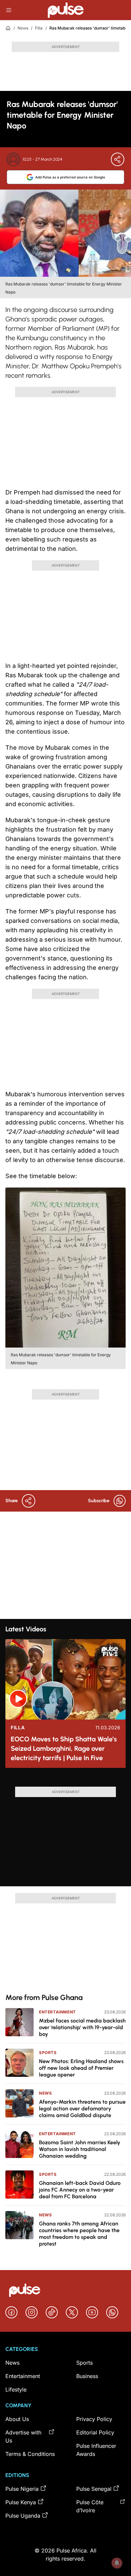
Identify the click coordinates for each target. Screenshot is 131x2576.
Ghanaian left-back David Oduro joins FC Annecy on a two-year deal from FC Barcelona (80, 2190)
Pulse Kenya (21, 2502)
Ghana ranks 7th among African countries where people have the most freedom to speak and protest (79, 2234)
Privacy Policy (94, 2419)
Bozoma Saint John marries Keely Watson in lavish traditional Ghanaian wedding (80, 2149)
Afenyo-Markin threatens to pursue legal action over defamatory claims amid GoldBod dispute (82, 2109)
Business (87, 2376)
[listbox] (65, 1780)
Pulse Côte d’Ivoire (90, 2506)
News (23, 28)
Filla (39, 28)
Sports (48, 2053)
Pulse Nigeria (22, 2489)
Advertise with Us (23, 2436)
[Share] (118, 159)
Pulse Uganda (23, 2516)
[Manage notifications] (117, 2563)
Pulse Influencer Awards (96, 2450)
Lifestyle (16, 2389)
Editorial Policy (95, 2432)
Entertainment (57, 2012)
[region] (65, 1780)
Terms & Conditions (30, 2454)
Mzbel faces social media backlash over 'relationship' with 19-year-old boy (82, 2027)
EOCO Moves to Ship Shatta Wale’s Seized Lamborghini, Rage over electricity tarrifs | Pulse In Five (64, 1748)
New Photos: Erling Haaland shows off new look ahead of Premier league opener (81, 2068)
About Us (17, 2419)
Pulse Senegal (94, 2489)
